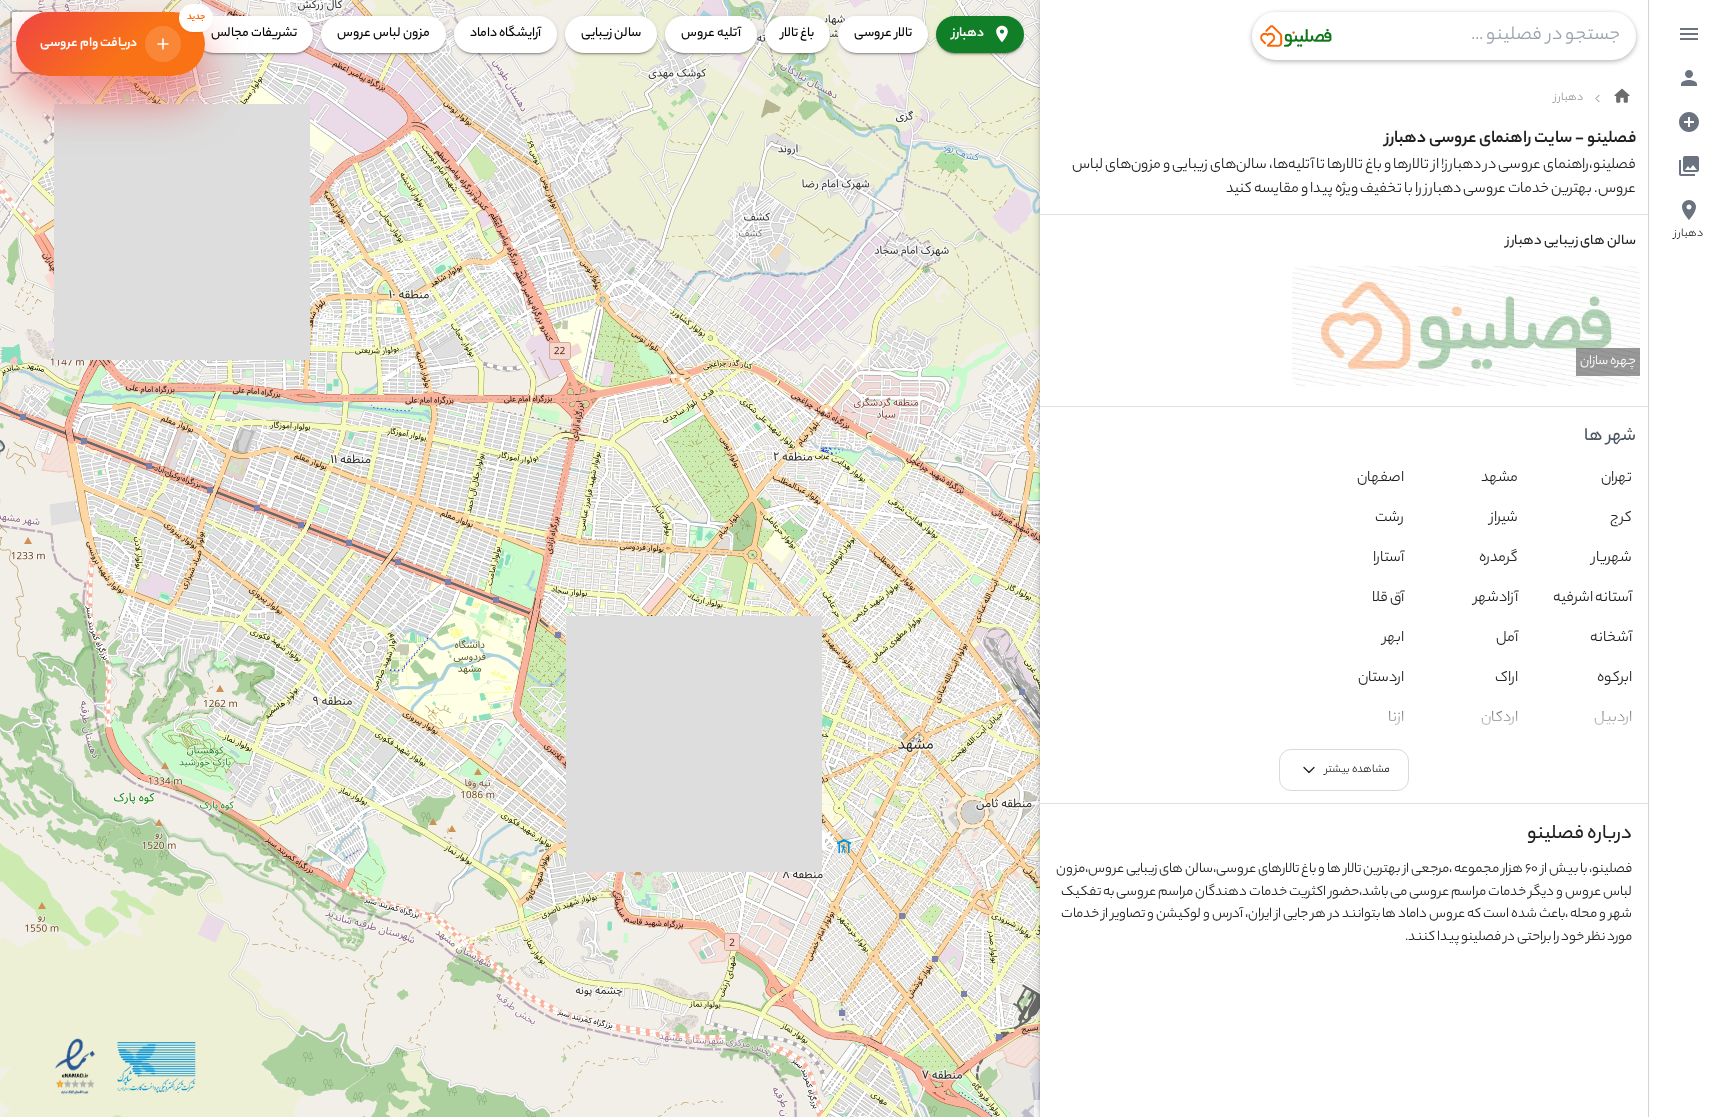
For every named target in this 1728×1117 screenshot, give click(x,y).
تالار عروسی (883, 33)
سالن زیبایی (611, 33)
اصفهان (1380, 479)
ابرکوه (1614, 679)
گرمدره (1498, 559)
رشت (1389, 519)
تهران (1616, 479)
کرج (1621, 519)
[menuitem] (1689, 34)
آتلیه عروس (711, 33)
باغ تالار (797, 33)
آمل (1507, 639)
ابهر (1393, 639)
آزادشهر (1496, 599)
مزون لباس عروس (383, 33)
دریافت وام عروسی (122, 33)
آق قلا (1388, 599)
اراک (1506, 679)
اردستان (1381, 679)
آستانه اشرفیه (1592, 599)
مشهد (1499, 479)
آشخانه (1611, 639)
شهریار (1612, 559)
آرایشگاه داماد (505, 33)
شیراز (1504, 519)
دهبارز (968, 33)
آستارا (1388, 559)
